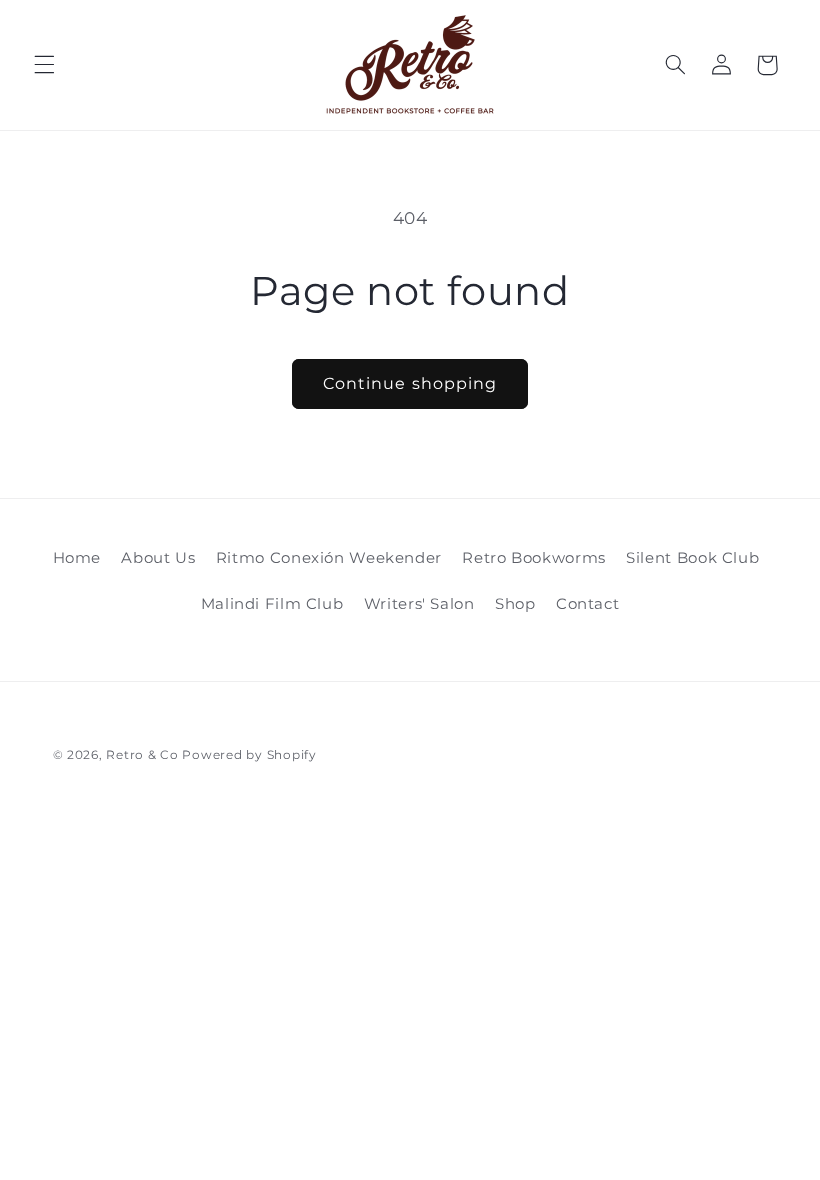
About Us (158, 558)
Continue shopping (410, 383)
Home (77, 558)
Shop (515, 604)
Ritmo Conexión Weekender (329, 558)
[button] (44, 65)
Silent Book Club (692, 558)
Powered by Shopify (249, 755)
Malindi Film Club (272, 604)
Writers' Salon (419, 604)
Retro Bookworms (533, 558)
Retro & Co (144, 755)
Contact (587, 604)
